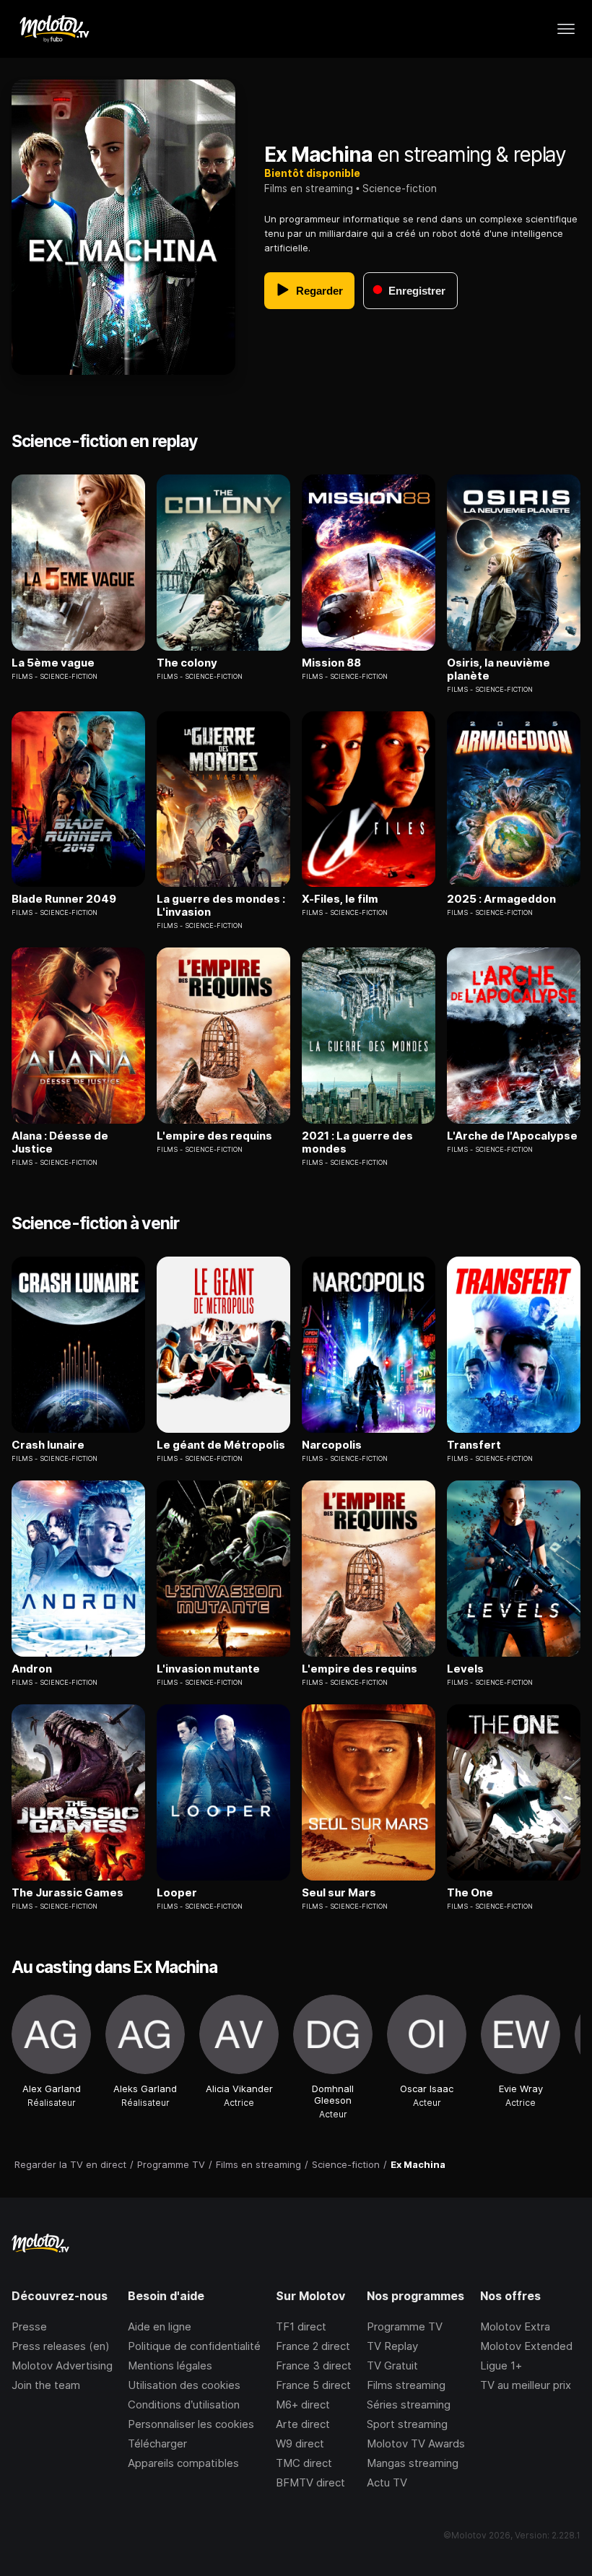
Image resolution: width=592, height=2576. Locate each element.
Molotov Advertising (62, 2365)
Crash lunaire (48, 1445)
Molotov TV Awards (416, 2443)
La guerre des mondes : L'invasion (221, 906)
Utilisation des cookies (184, 2385)
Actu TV (387, 2482)
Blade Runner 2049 (64, 899)
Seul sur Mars (339, 1893)
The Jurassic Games (68, 1893)
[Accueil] (54, 29)
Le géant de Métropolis (221, 1445)
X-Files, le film (340, 899)
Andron (32, 1669)
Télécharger (157, 2443)
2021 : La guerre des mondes (357, 1142)
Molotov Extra (515, 2326)
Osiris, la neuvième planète (499, 669)
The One (470, 1893)
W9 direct (300, 2443)
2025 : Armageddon (501, 899)
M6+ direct (303, 2404)
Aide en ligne (160, 2326)
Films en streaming (309, 188)
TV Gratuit (392, 2365)
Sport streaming (407, 2424)
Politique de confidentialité (194, 2346)
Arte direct (303, 2424)
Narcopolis (332, 1445)
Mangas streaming (413, 2463)
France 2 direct (313, 2346)
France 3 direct (314, 2365)
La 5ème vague (53, 663)
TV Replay (392, 2346)
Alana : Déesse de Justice (60, 1142)
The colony (187, 663)
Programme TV (405, 2326)
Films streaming (406, 2385)
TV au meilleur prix (526, 2385)
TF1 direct (301, 2326)
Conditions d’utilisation (184, 2404)
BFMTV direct (310, 2482)
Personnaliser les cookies (191, 2424)
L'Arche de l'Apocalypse (512, 1136)
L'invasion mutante (208, 1669)
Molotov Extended (526, 2346)
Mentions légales (170, 2365)
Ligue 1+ (501, 2365)
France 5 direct (313, 2385)
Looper (177, 1893)
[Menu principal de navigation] (566, 29)
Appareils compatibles (183, 2463)
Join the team (46, 2385)
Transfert (474, 1445)
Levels (465, 1669)
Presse (29, 2326)
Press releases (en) (61, 2346)
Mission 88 (331, 663)
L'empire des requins (214, 1136)
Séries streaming (409, 2404)
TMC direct (304, 2463)
